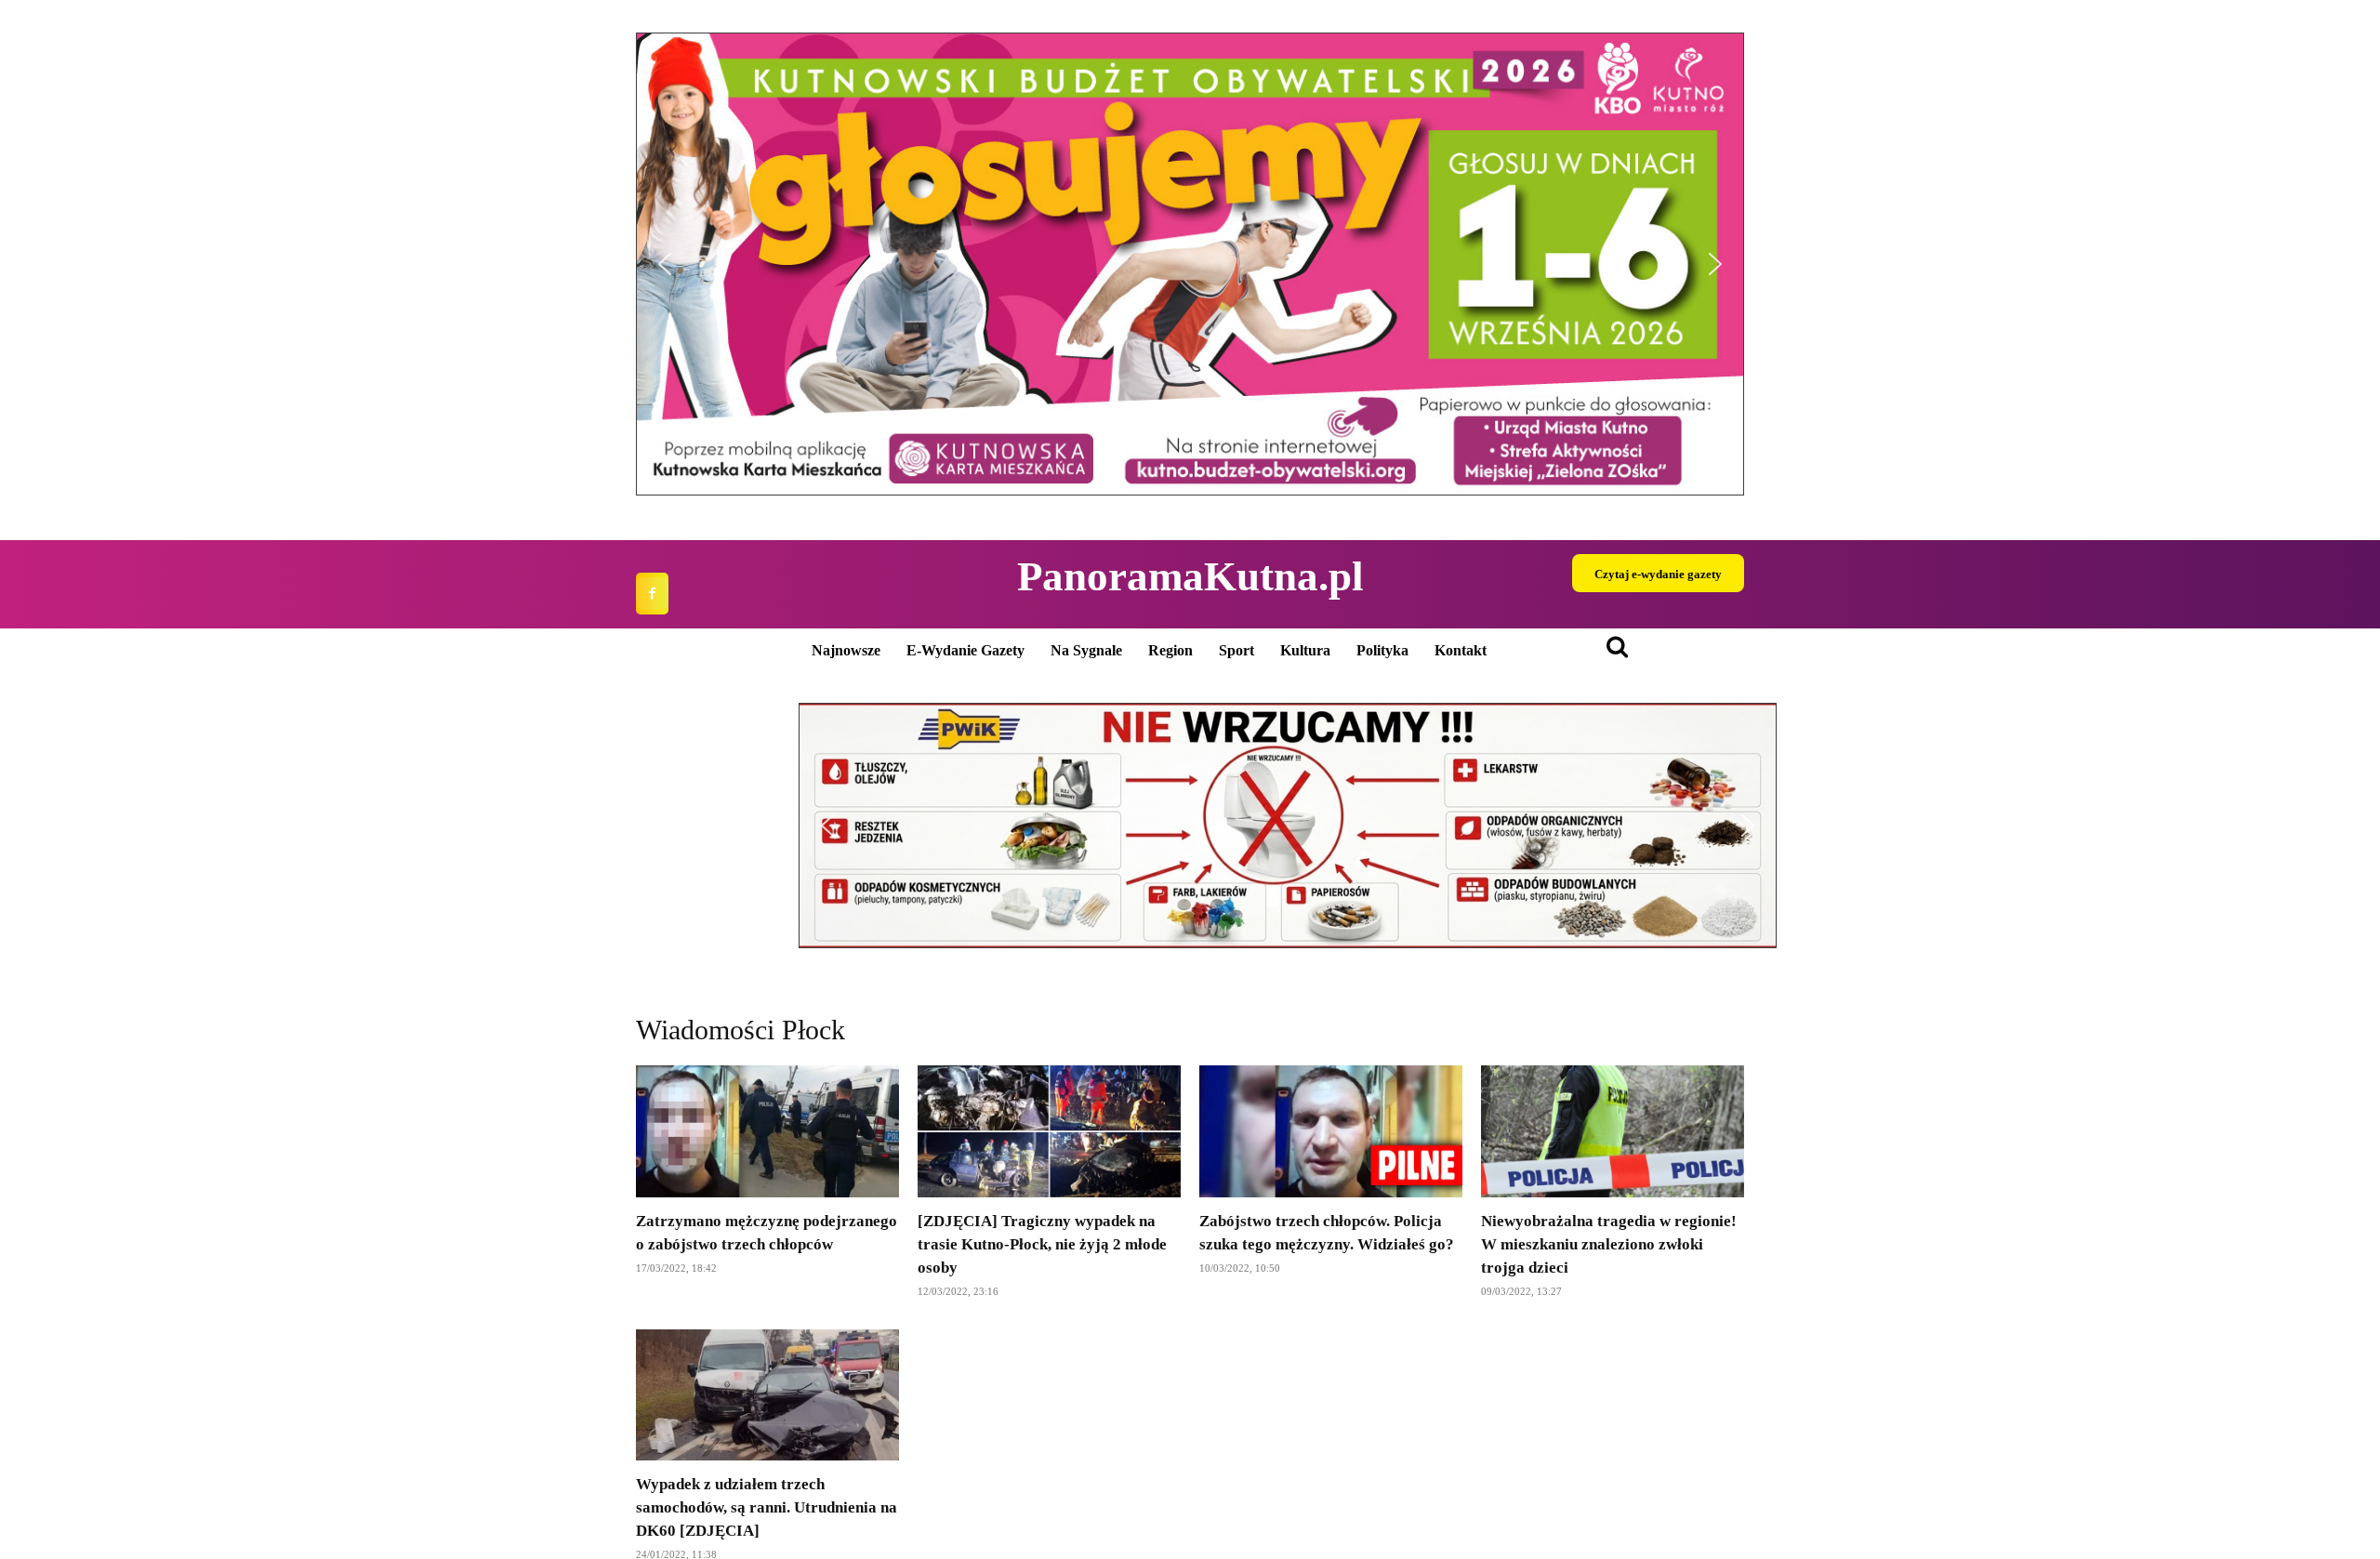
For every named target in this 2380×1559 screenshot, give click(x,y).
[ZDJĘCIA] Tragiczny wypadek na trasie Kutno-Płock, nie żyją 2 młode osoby (1042, 1244)
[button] (1190, 264)
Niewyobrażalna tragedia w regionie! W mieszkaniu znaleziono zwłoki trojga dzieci (1609, 1244)
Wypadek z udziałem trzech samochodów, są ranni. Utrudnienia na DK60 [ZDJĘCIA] (767, 1507)
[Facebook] (652, 594)
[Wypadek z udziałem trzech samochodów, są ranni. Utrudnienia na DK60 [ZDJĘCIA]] (767, 1395)
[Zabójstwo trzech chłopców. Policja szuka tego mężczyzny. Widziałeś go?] (1331, 1131)
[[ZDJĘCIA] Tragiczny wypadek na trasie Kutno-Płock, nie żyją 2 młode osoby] (1049, 1131)
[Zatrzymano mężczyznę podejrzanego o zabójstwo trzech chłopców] (767, 1131)
